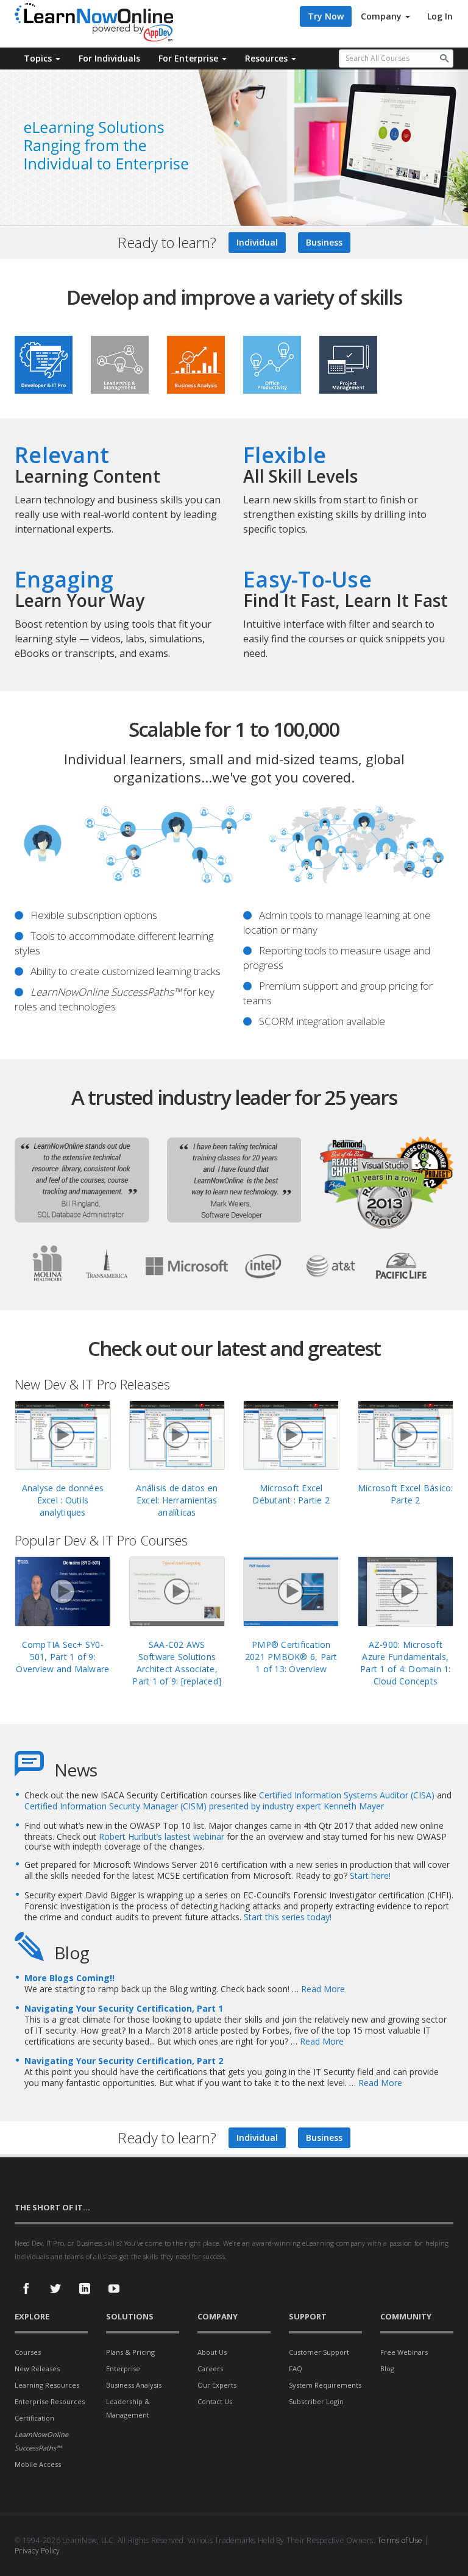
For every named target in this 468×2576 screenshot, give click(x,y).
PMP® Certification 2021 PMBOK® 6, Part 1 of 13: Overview (291, 1657)
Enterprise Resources (50, 2401)
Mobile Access (38, 2464)
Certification (34, 2418)
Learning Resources (47, 2385)
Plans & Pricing (130, 2352)
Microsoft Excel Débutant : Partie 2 (291, 1494)
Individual (257, 242)
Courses (28, 2352)
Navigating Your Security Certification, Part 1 (124, 2008)
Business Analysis (134, 2385)
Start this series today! (288, 1917)
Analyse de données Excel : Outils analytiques (63, 1500)
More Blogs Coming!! (69, 1978)
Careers (210, 2368)
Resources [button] (268, 58)
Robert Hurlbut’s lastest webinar (163, 1836)
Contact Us (215, 2401)
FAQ (296, 2368)
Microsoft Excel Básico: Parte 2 (406, 1494)
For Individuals (109, 58)
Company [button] (382, 16)
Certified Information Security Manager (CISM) (115, 1806)
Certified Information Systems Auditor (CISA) (347, 1795)
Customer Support (319, 2352)
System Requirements (325, 2385)
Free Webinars (404, 2352)
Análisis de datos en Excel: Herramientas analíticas (177, 1500)
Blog (387, 2368)
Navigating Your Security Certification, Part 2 (124, 2061)
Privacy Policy (37, 2551)
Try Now (326, 16)
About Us (212, 2352)
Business (324, 242)
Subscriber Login (316, 2401)
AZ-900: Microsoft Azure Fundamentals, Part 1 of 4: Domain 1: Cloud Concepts (406, 1663)
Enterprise (123, 2368)
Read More (323, 1989)
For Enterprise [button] (190, 58)
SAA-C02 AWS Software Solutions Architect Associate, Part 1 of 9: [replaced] (177, 1663)
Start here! (370, 1875)
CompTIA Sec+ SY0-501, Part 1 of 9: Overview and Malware (62, 1657)
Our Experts (217, 2385)
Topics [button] (39, 58)
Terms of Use (400, 2540)
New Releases (37, 2368)
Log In (440, 16)
